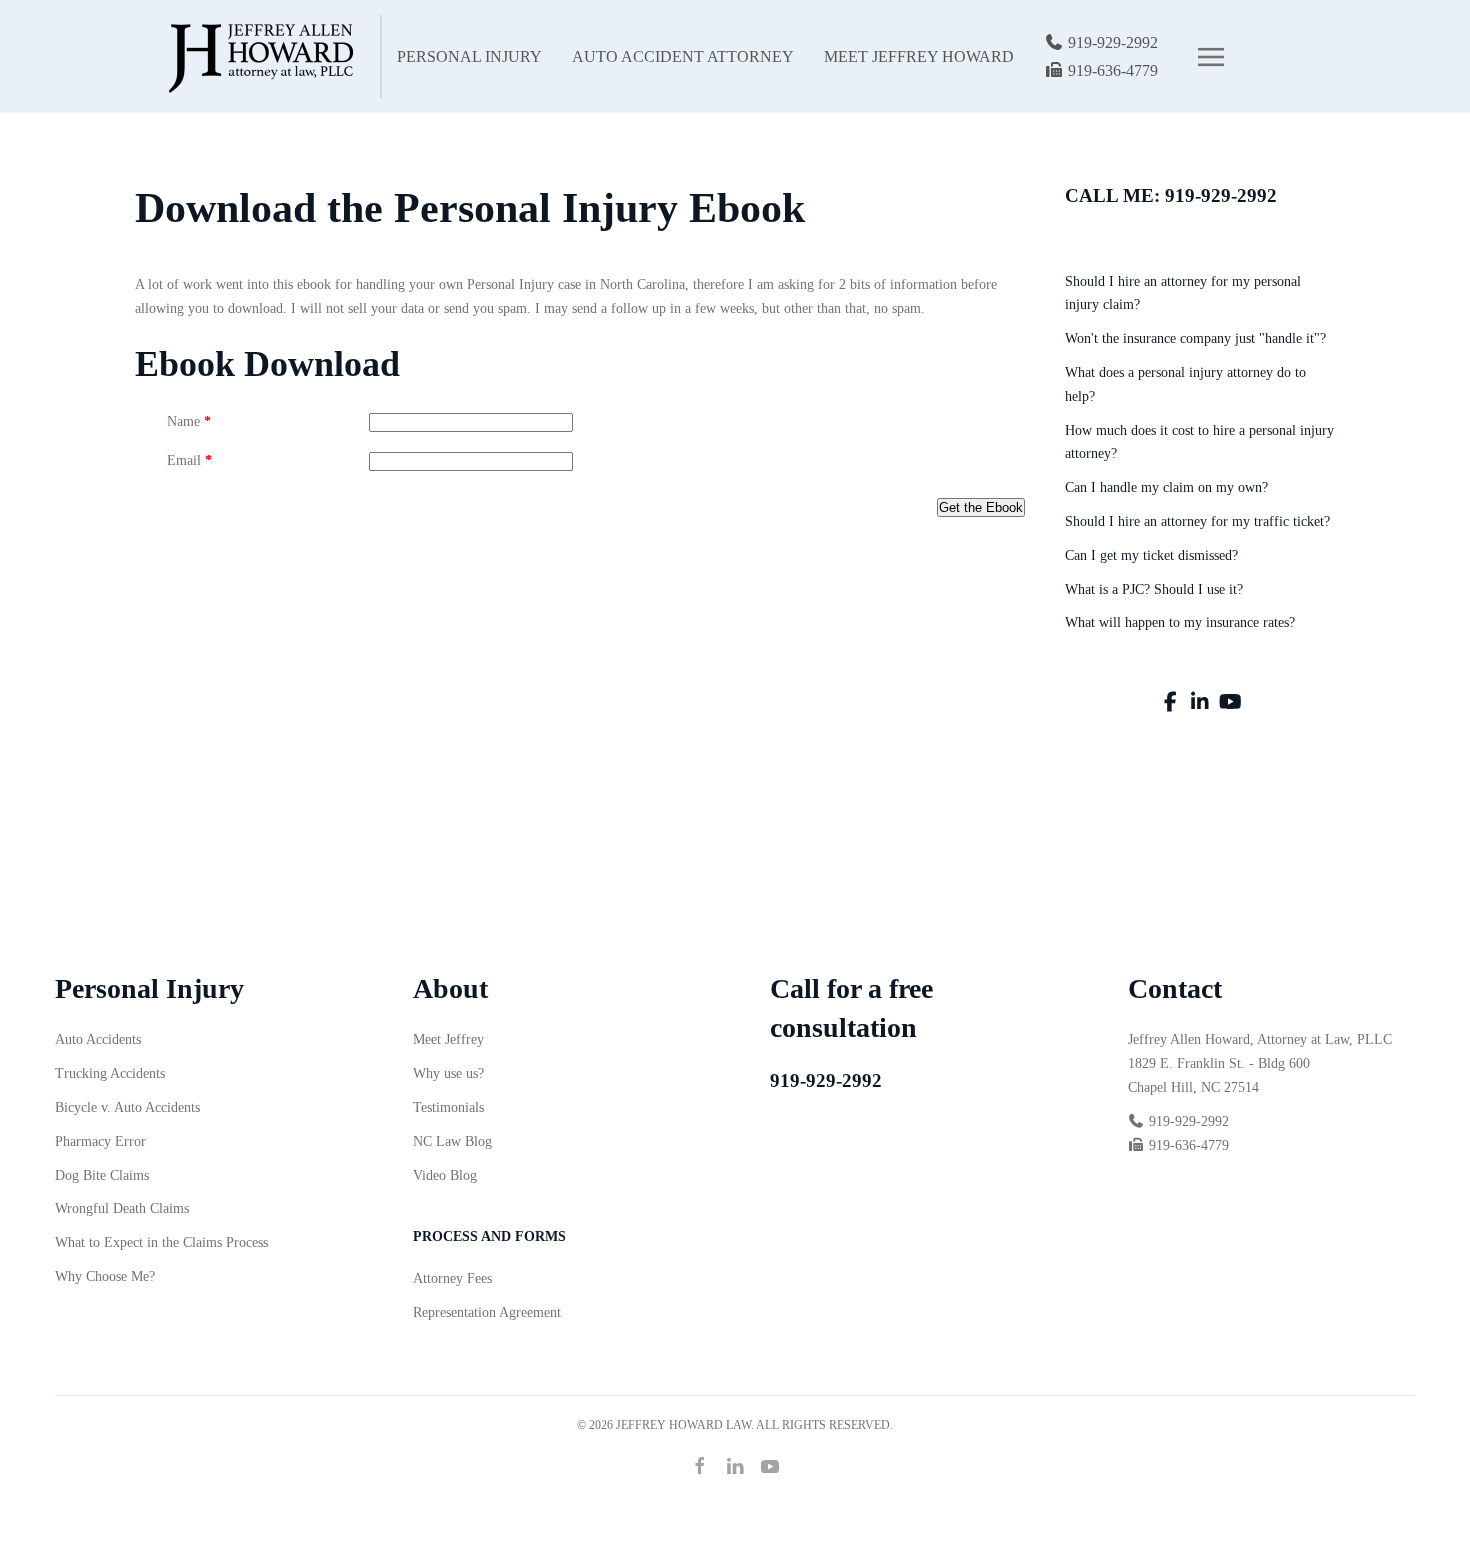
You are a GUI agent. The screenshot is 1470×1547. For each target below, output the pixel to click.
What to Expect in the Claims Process (161, 1242)
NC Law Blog (452, 1141)
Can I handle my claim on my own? (1166, 487)
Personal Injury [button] (469, 56)
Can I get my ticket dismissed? (1151, 555)
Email (189, 460)
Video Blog (445, 1175)
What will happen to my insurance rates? (1180, 622)
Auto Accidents (98, 1039)
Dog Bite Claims (102, 1175)
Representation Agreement (487, 1312)
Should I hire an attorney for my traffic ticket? (1197, 521)
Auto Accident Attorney (683, 56)
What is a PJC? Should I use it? (1154, 589)
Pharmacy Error (100, 1141)
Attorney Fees (452, 1278)
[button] (1211, 57)
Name (189, 421)
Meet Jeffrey (448, 1039)
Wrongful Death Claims (122, 1208)
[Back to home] (257, 56)
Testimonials (448, 1107)
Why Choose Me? (105, 1276)
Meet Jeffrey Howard (919, 56)
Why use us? (448, 1073)
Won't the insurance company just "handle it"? (1195, 338)
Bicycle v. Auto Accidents (127, 1107)
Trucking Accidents (110, 1073)
